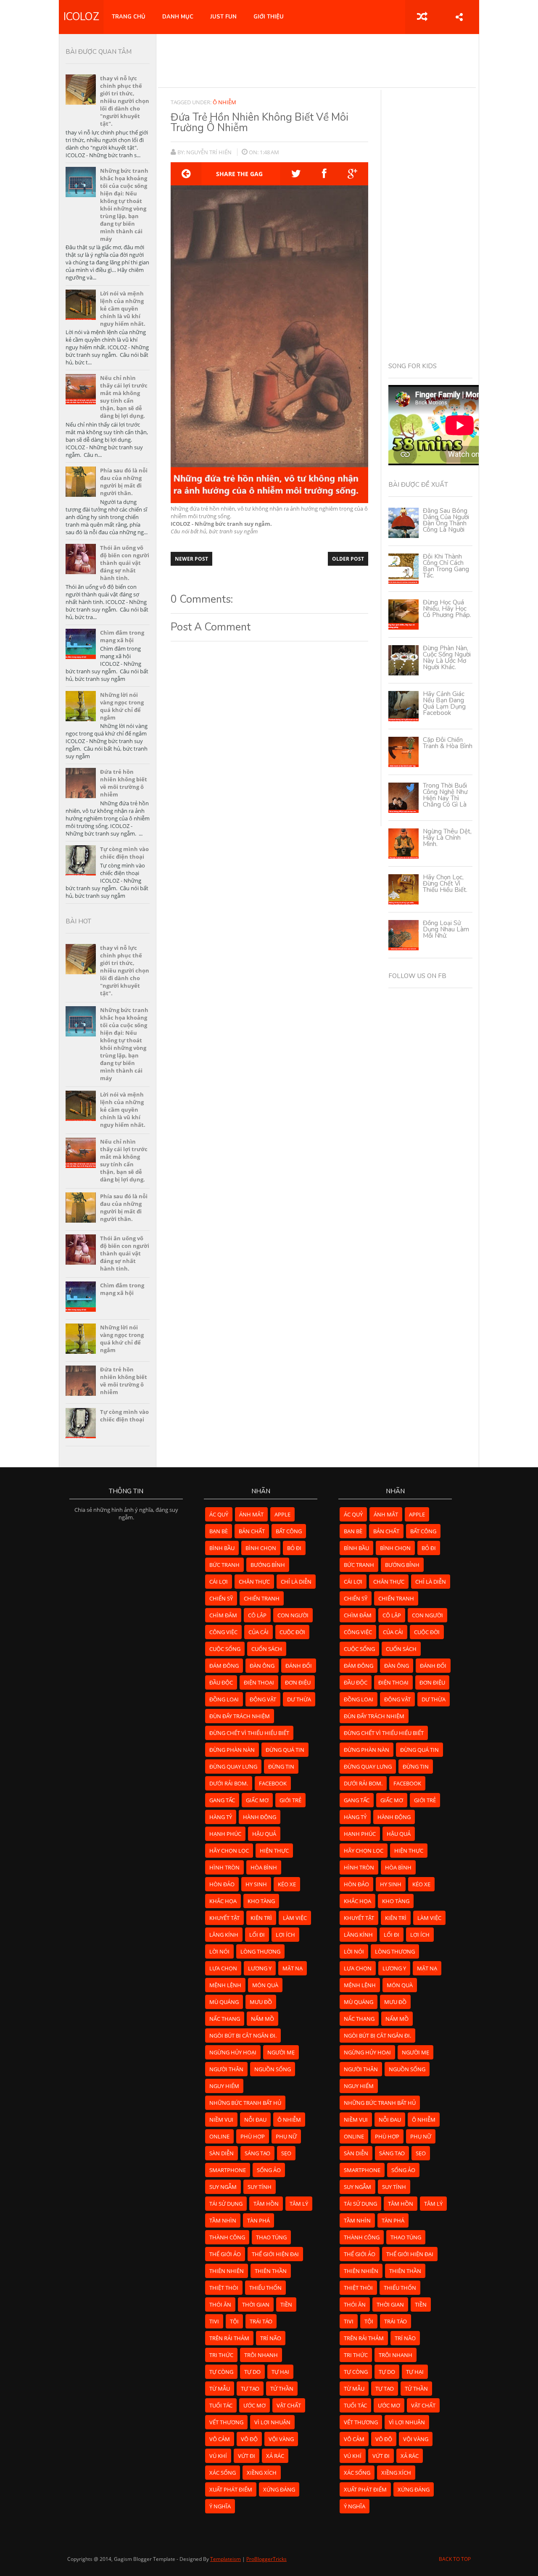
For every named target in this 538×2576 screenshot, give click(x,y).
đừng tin (281, 1767)
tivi (214, 2321)
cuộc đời (292, 1632)
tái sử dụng (226, 2204)
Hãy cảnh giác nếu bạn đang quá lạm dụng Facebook (444, 703)
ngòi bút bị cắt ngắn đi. (243, 2035)
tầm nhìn (223, 2220)
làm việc (295, 1918)
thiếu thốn (265, 2288)
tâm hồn (266, 2204)
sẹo (286, 2153)
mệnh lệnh (225, 1985)
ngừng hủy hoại (233, 2052)
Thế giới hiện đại (275, 2254)
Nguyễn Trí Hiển (210, 152)
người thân (226, 2069)
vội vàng (281, 2439)
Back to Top (455, 2559)
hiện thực (274, 1851)
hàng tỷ (221, 1817)
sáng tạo (257, 2153)
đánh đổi (299, 1666)
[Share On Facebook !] (324, 174)
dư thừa (299, 1699)
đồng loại (224, 1699)
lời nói (219, 1951)
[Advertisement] (317, 61)
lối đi (257, 1935)
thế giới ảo (225, 2254)
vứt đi (247, 2456)
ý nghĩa (220, 2506)
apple (282, 1514)
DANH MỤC (178, 17)
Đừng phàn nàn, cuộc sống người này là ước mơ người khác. (447, 658)
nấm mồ (262, 2019)
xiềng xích (262, 2473)
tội (234, 2321)
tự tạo (250, 2389)
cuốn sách (267, 1649)
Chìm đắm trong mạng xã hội (122, 636)
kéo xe (287, 1884)
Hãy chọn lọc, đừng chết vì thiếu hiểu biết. (445, 883)
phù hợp (253, 2136)
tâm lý (299, 2204)
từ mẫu (220, 2389)
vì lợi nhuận (272, 2422)
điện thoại (259, 1682)
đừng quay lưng (233, 1767)
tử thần (282, 2389)
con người (293, 1615)
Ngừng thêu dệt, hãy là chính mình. (447, 838)
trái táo (261, 2321)
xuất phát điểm (231, 2489)
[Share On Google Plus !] (352, 174)
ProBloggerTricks (266, 2559)
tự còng (221, 2372)
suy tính (260, 2187)
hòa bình (264, 1867)
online (219, 2136)
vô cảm (220, 2439)
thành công (227, 2237)
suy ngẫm (223, 2187)
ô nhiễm (224, 102)
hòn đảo (222, 1884)
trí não (271, 2338)
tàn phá (258, 2220)
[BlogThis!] (186, 174)
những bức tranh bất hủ (245, 2103)
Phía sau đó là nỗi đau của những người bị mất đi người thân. (124, 482)
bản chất (252, 1531)
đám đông (224, 1666)
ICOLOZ (81, 17)
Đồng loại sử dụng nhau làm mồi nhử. (446, 929)
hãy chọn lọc (229, 1851)
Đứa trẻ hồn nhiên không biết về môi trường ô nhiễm (124, 783)
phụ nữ (286, 2136)
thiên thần (271, 2271)
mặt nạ (293, 1968)
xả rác (275, 2456)
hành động (260, 1817)
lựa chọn (223, 1968)
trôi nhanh (261, 2355)
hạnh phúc (225, 1834)
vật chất (289, 2405)
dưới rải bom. (229, 1783)
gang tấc (222, 1800)
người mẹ (281, 2052)
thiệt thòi (224, 2288)
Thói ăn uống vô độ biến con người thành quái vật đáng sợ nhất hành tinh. (125, 563)
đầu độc (221, 1682)
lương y (260, 1968)
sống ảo (269, 2170)
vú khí (218, 2456)
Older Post (348, 559)
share (459, 17)
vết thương (226, 2422)
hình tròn (224, 1867)
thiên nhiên (227, 2271)
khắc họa (223, 1901)
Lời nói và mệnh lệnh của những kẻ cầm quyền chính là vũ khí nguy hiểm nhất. (123, 308)
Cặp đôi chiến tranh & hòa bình (448, 743)
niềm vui (221, 2120)
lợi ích (285, 1935)
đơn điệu (298, 1682)
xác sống (223, 2473)
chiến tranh (262, 1598)
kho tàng (261, 1901)
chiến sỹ (221, 1598)
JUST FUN (223, 17)
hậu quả (264, 1834)
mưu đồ (261, 2002)
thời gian (256, 2304)
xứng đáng (279, 2489)
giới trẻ (290, 1800)
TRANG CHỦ (129, 17)
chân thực (254, 1582)
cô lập (257, 1615)
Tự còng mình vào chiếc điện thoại (124, 853)
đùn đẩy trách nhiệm (240, 1716)
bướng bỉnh (268, 1565)
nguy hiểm (224, 2086)
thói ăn (220, 2304)
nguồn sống (273, 2069)
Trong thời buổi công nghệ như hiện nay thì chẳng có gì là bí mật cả (445, 798)
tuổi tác (221, 2405)
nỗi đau (255, 2120)
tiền (286, 2304)
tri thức (221, 2355)
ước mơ (254, 2405)
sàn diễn (222, 2153)
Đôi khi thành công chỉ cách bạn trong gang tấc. (446, 566)
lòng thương (260, 1951)
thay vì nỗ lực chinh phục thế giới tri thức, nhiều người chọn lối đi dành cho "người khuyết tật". (125, 101)
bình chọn (261, 1548)
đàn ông (262, 1666)
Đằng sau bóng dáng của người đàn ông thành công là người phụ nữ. (446, 523)
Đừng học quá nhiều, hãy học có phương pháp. (447, 609)
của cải (258, 1632)
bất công (289, 1531)
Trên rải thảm (229, 2338)
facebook (273, 1783)
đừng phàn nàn (232, 1750)
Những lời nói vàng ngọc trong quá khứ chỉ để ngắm (122, 706)
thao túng (271, 2237)
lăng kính (224, 1935)
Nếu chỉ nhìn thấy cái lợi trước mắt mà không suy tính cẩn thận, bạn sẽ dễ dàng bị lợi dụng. (124, 397)
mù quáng (224, 2002)
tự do (252, 2372)
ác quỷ (219, 1514)
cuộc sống (225, 1649)
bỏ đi (294, 1548)
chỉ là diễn (296, 1582)
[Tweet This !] (296, 174)
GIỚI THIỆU (269, 17)
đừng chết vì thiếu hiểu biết (249, 1733)
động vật (263, 1699)
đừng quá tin (285, 1750)
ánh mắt (251, 1514)
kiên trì (261, 1918)
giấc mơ (257, 1800)
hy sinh (256, 1884)
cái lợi (219, 1582)
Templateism (225, 2559)
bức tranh (224, 1565)
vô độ (249, 2439)
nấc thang (225, 2019)
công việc (223, 1632)
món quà (265, 1985)
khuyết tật (224, 1918)
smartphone (228, 2170)
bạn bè (219, 1531)
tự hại (280, 2372)
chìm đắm (223, 1615)
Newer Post (191, 559)
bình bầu (222, 1548)
